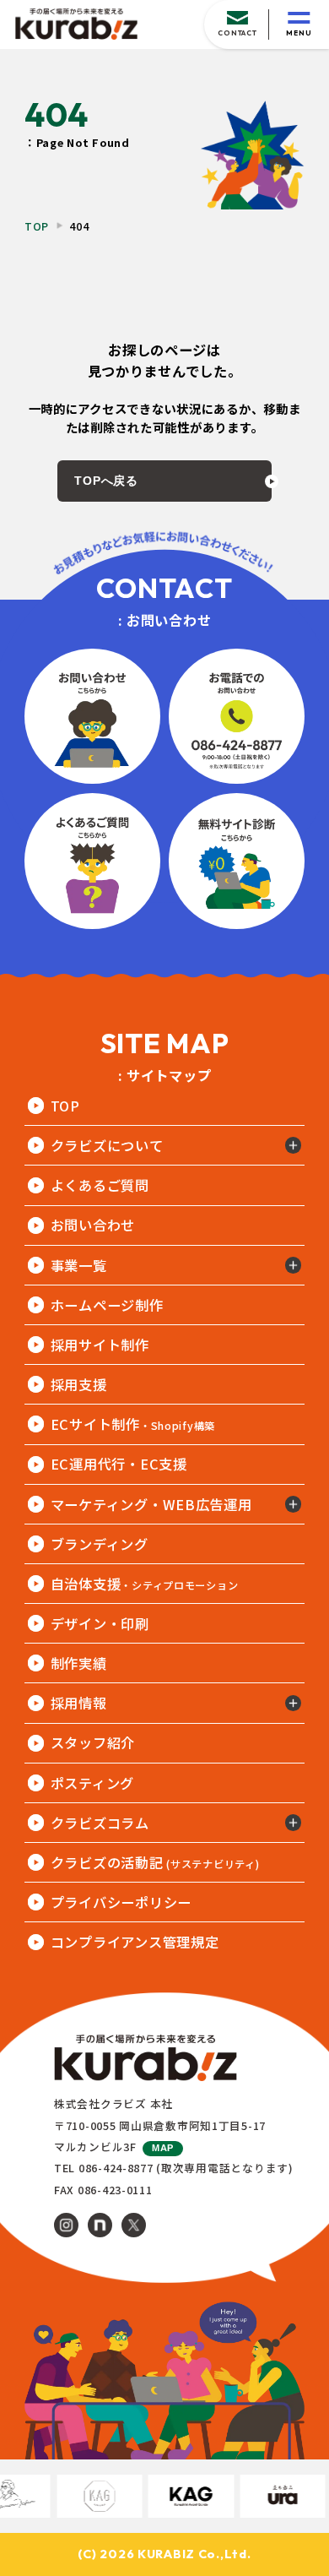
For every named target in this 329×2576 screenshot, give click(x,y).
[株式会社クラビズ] (76, 24)
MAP (163, 2148)
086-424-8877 (116, 2168)
